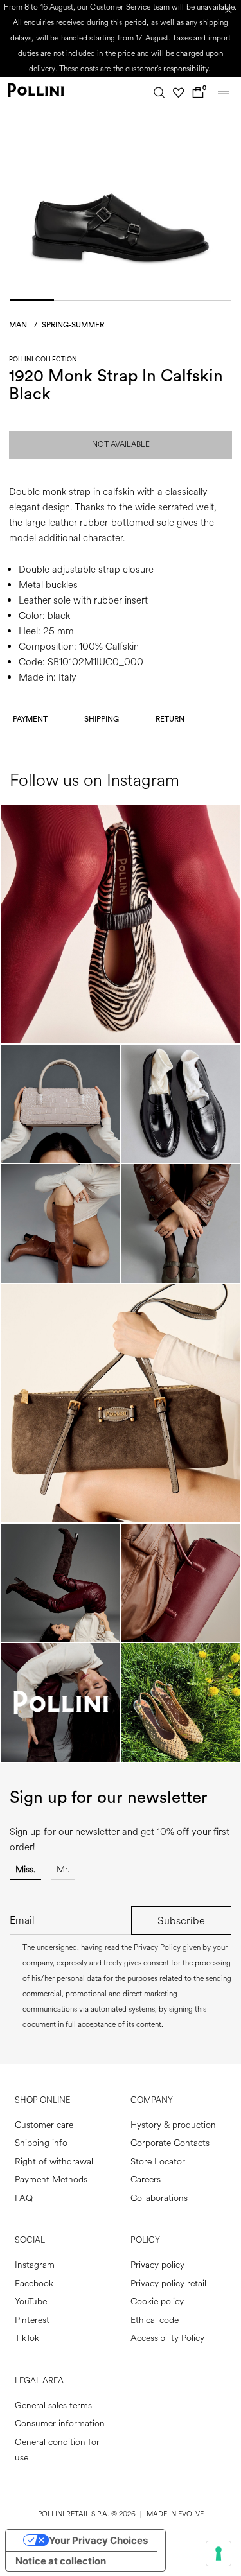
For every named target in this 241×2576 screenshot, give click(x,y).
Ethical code (155, 2320)
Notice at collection (61, 2561)
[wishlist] (179, 92)
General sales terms (53, 2406)
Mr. (63, 1869)
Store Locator (158, 2162)
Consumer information (60, 2424)
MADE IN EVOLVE (175, 2514)
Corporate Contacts (170, 2143)
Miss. (25, 1869)
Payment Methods (51, 2180)
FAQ (24, 2198)
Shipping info (41, 2143)
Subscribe (181, 1921)
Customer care (44, 2125)
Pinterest (32, 2320)
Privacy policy (157, 2265)
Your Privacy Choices (98, 2540)
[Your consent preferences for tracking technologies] (219, 2554)
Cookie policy (157, 2302)
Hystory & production (173, 2125)
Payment (30, 719)
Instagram (35, 2265)
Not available (121, 445)
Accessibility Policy (167, 2338)
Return (170, 719)
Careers (146, 2180)
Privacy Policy (157, 1948)
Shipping (102, 719)
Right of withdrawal (54, 2162)
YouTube (31, 2302)
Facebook (34, 2284)
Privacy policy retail (168, 2284)
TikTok (27, 2338)
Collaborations (159, 2198)
